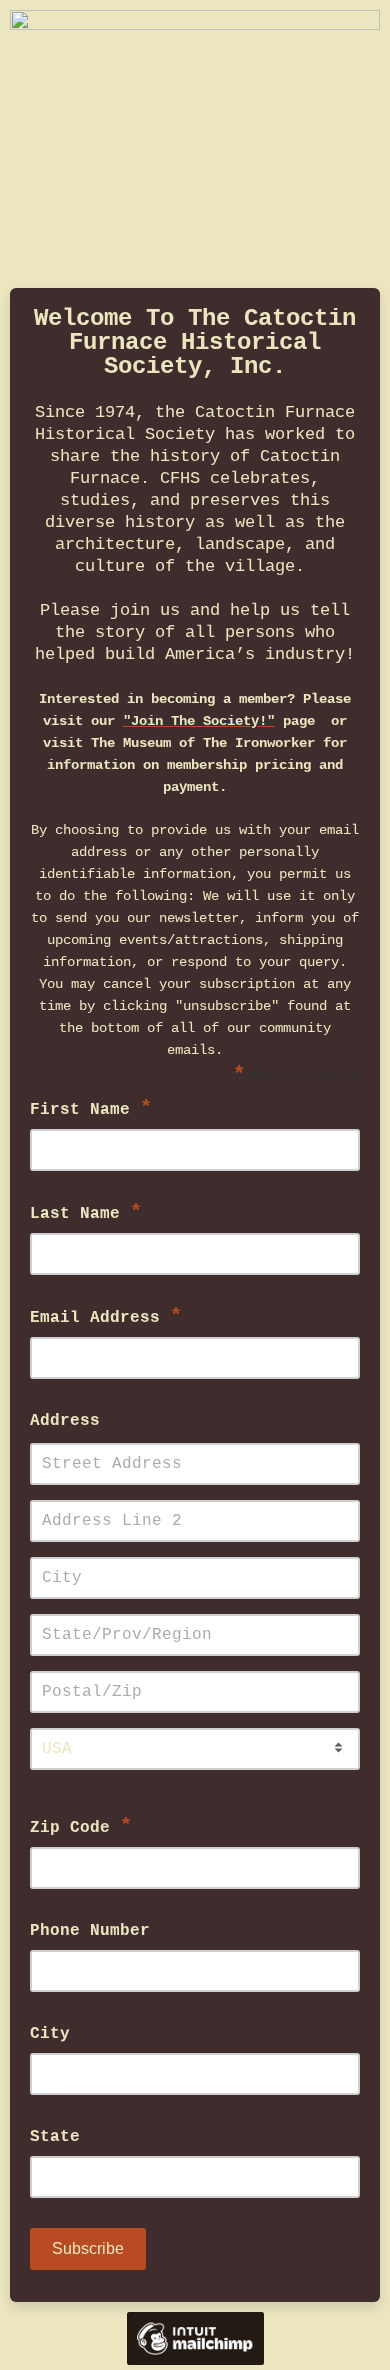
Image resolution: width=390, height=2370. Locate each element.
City (50, 2034)
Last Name (86, 1212)
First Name (91, 1108)
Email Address (106, 1316)
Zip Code (81, 1826)
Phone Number (90, 1931)
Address (65, 1421)
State (55, 2137)
